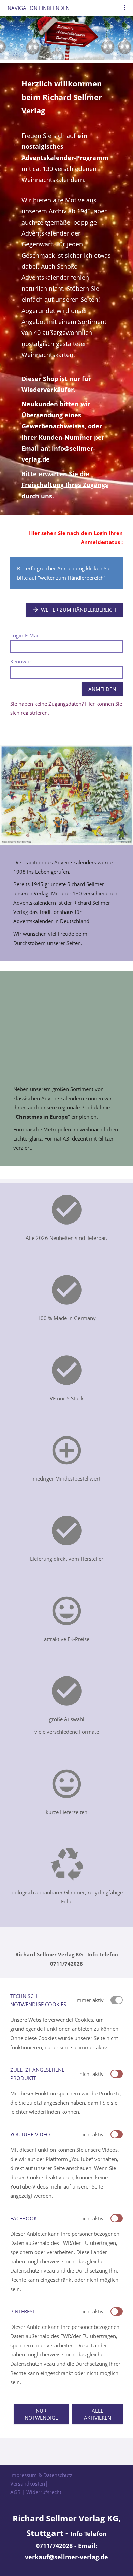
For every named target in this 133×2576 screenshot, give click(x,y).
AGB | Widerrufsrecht (36, 2492)
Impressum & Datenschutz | (43, 2475)
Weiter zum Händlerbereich (78, 610)
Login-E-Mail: (26, 635)
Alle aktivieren (98, 2414)
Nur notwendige (41, 2414)
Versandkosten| (29, 2483)
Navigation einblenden (39, 8)
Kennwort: (22, 661)
